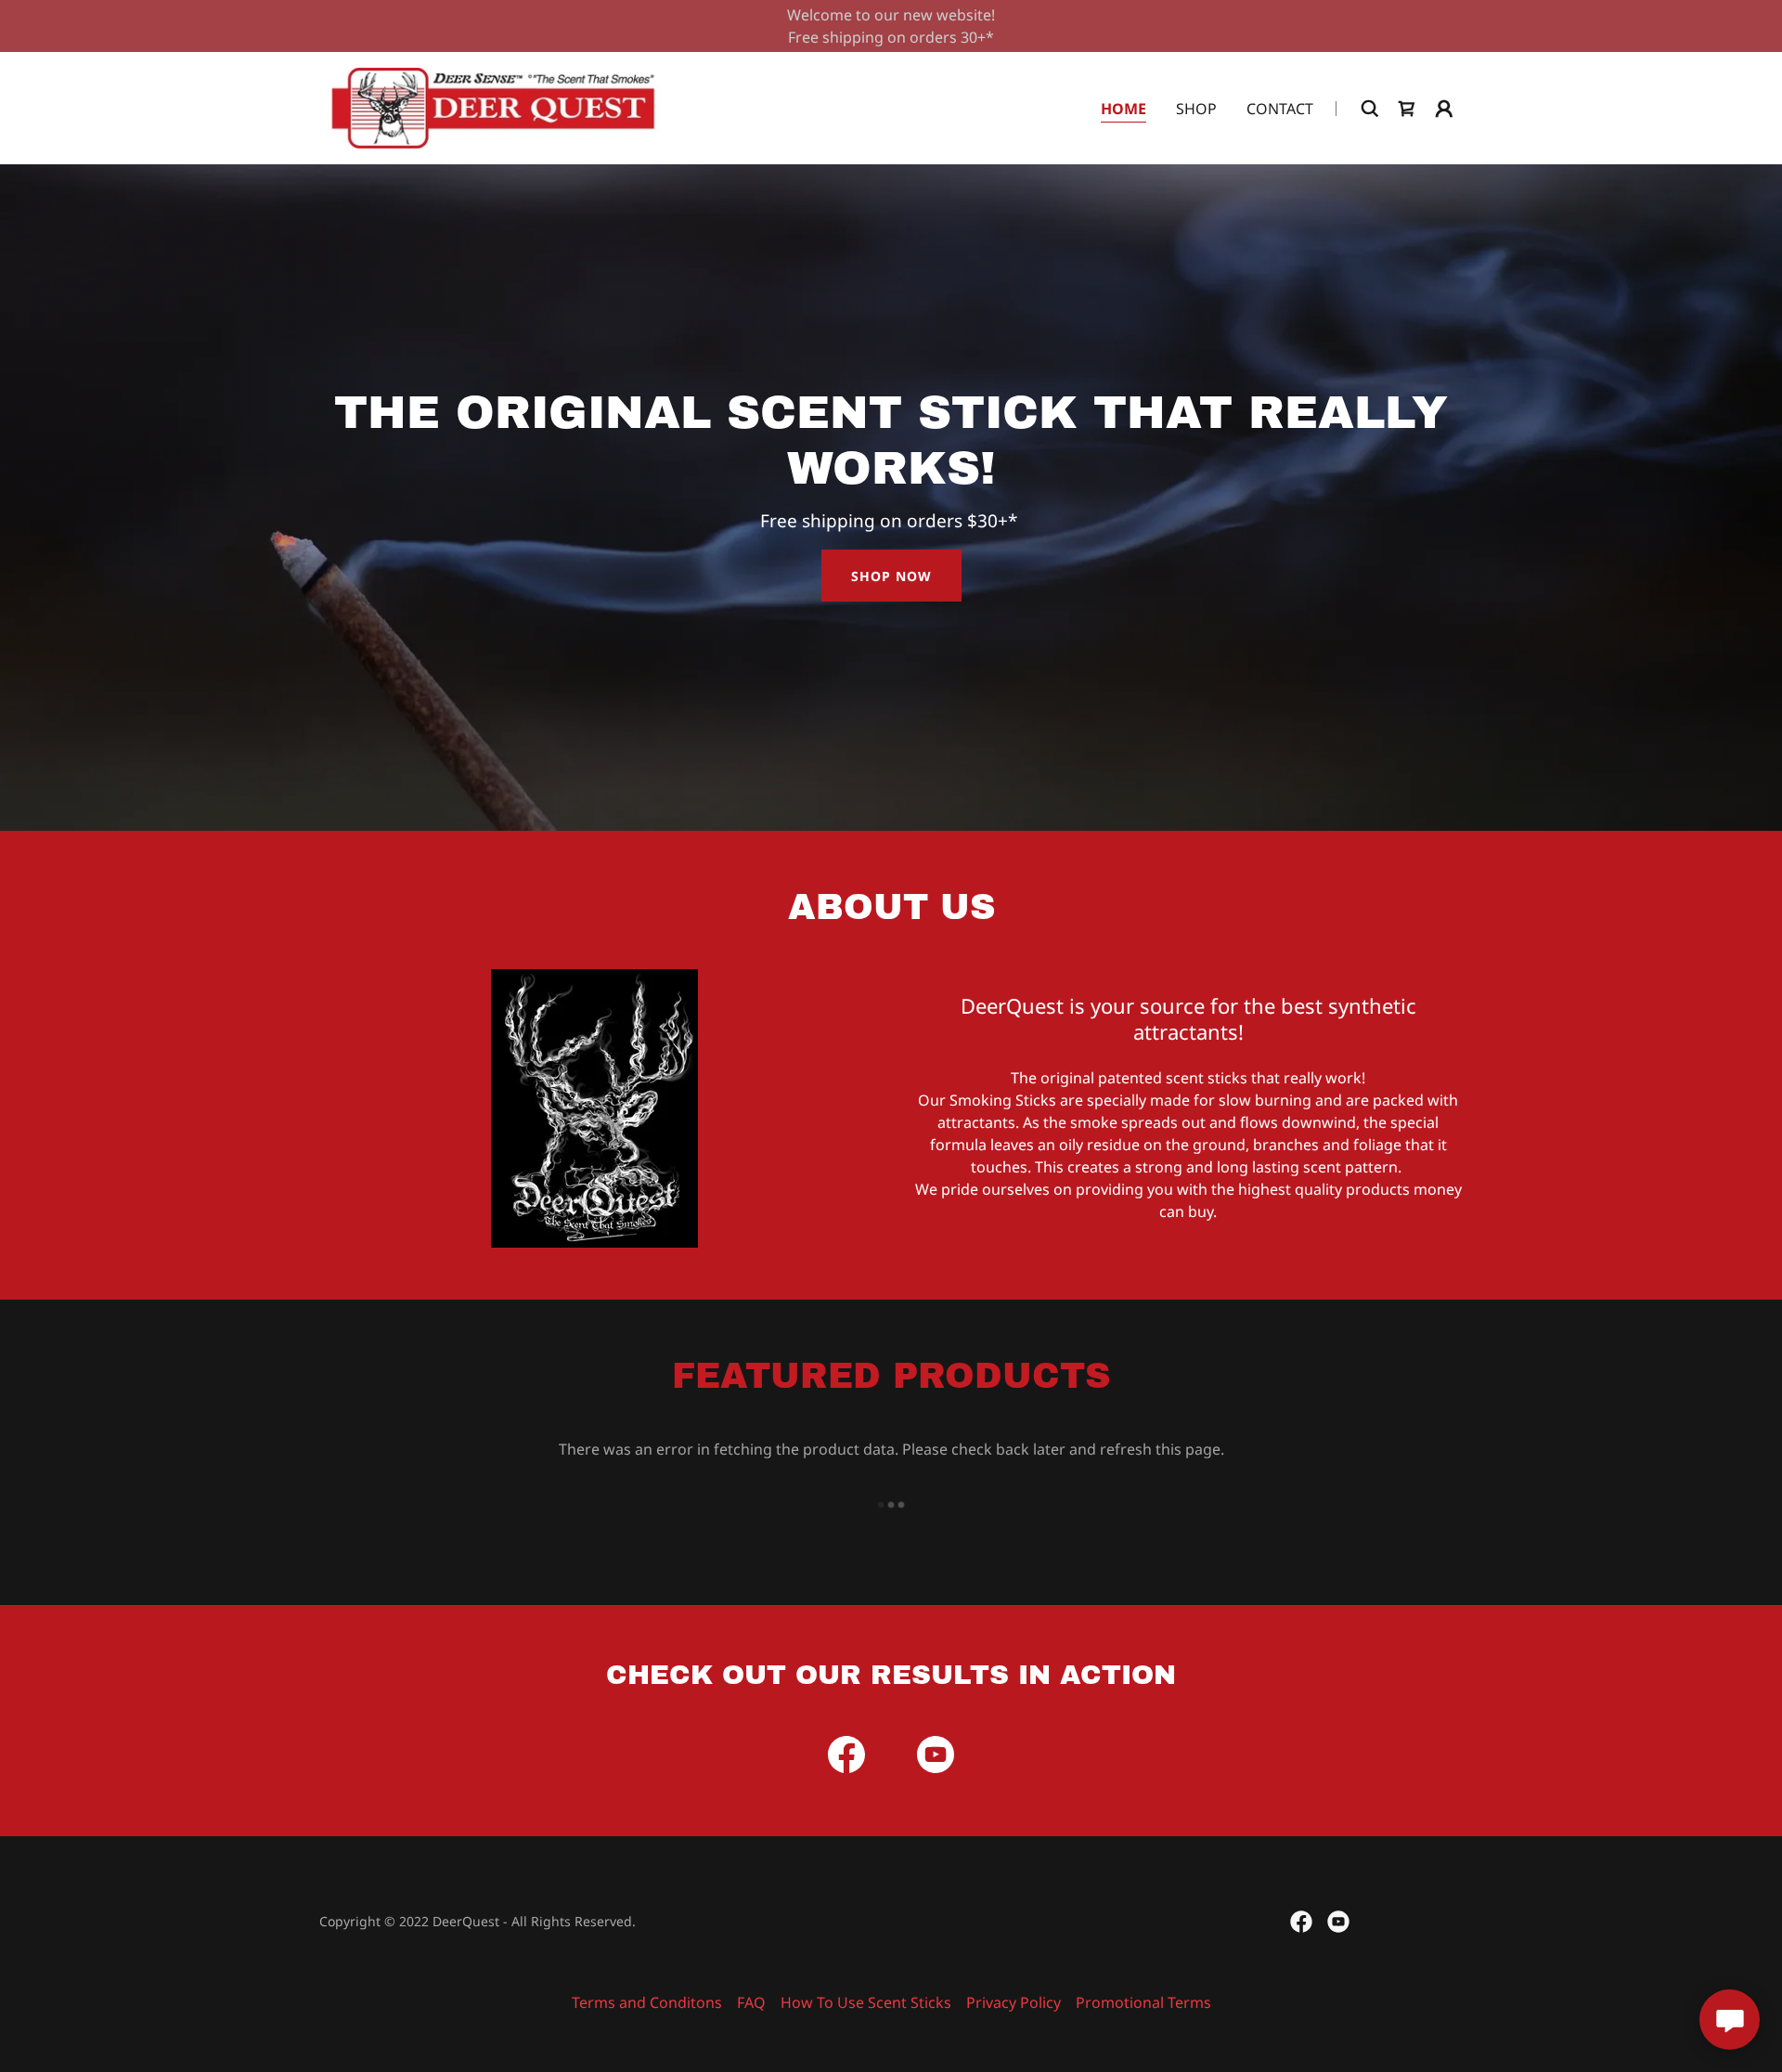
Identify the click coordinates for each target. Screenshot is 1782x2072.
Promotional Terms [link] (1143, 2002)
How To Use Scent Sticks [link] (866, 2002)
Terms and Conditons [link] (647, 2002)
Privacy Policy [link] (1014, 2002)
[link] (493, 107)
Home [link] (1123, 109)
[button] (1444, 109)
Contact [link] (1280, 109)
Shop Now (891, 576)
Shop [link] (1196, 109)
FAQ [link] (751, 2002)
